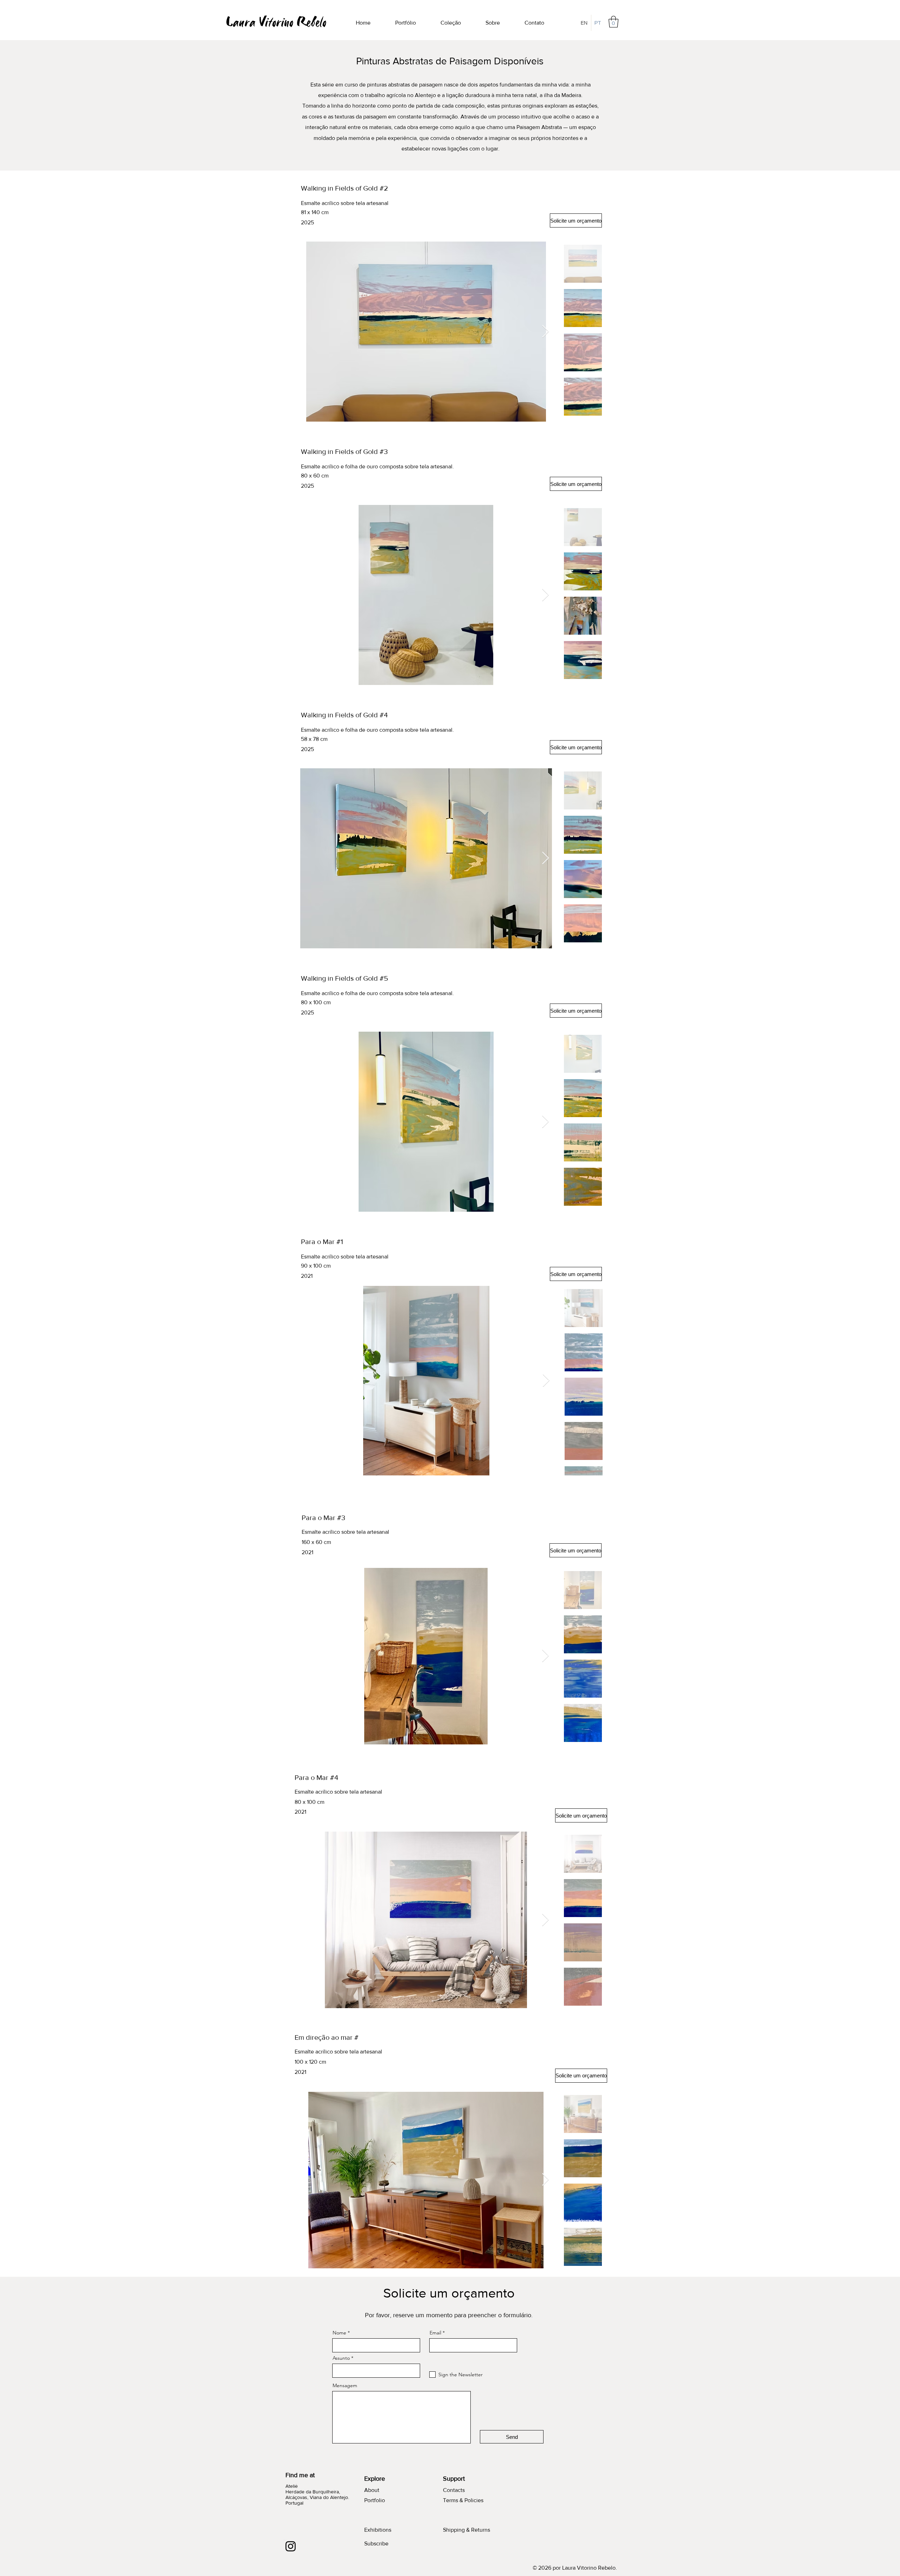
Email (435, 2333)
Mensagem (345, 2385)
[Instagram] (291, 2546)
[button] (613, 22)
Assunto (341, 2358)
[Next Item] (545, 332)
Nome (339, 2333)
